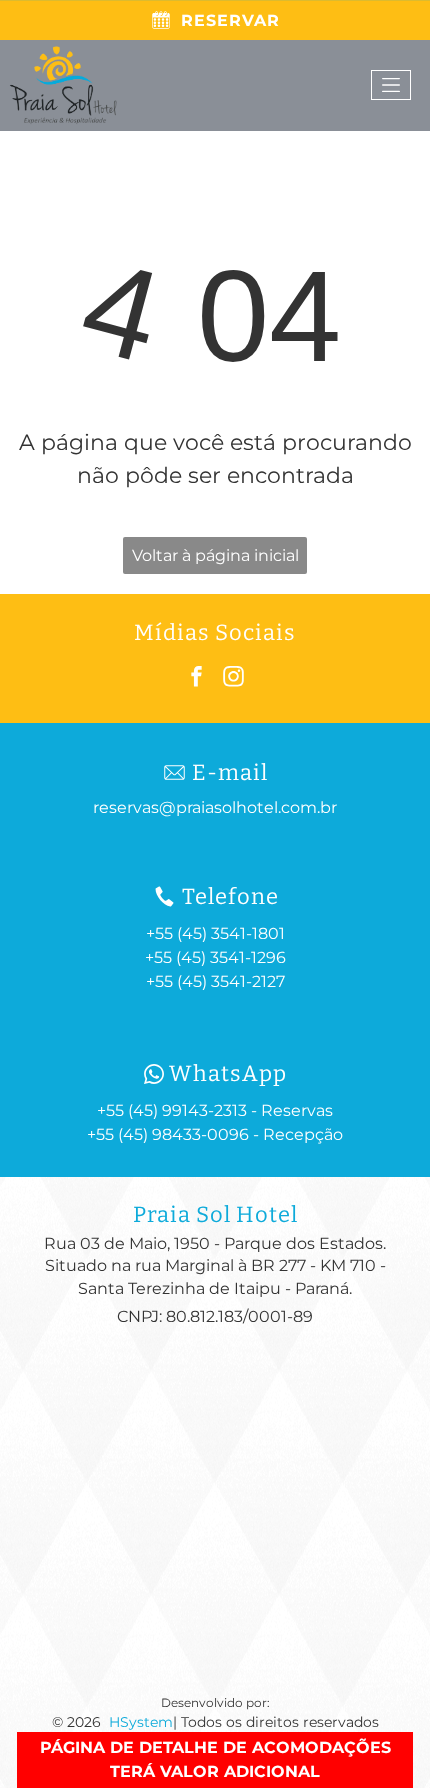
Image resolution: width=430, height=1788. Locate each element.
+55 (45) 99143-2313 (172, 1110)
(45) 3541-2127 (231, 981)
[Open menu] (391, 85)
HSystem (141, 1722)
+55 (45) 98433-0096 (168, 1134)
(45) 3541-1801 (231, 933)
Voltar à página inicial (215, 555)
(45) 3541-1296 (231, 957)
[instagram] (234, 679)
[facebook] (197, 679)
